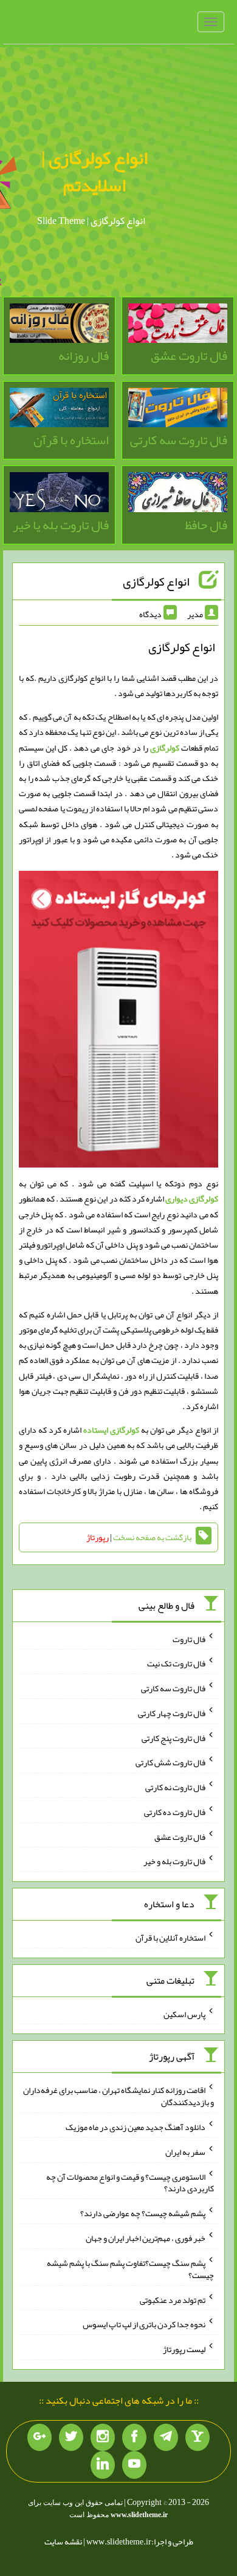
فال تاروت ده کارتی (175, 1812)
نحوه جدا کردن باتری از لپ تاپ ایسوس (144, 2324)
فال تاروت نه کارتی (175, 1787)
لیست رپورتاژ (184, 2349)
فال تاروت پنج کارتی (173, 1737)
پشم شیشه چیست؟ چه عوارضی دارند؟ (143, 2213)
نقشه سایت (63, 2541)
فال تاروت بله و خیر (174, 1861)
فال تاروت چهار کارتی (172, 1713)
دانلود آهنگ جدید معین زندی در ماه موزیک (136, 2127)
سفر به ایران (185, 2152)
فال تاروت (189, 1638)
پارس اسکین (184, 2013)
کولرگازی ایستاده (111, 1430)
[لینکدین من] (103, 2465)
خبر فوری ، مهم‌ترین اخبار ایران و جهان (146, 2238)
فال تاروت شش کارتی (170, 1762)
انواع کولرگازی (156, 581)
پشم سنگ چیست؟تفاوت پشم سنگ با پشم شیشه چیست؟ (130, 2269)
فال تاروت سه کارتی (173, 1688)
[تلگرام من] (166, 2438)
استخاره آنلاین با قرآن (170, 1938)
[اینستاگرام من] (103, 2438)
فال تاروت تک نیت (176, 1663)
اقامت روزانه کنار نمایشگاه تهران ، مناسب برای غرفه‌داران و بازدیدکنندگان (118, 2096)
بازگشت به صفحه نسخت (152, 1537)
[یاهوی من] (197, 2438)
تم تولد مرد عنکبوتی (173, 2299)
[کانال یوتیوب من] (134, 2465)
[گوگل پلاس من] (39, 2438)
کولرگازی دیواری (192, 1198)
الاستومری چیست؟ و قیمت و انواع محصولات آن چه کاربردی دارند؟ (130, 2182)
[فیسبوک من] (134, 2438)
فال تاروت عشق (180, 1836)
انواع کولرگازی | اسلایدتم (94, 171)
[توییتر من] (71, 2438)
